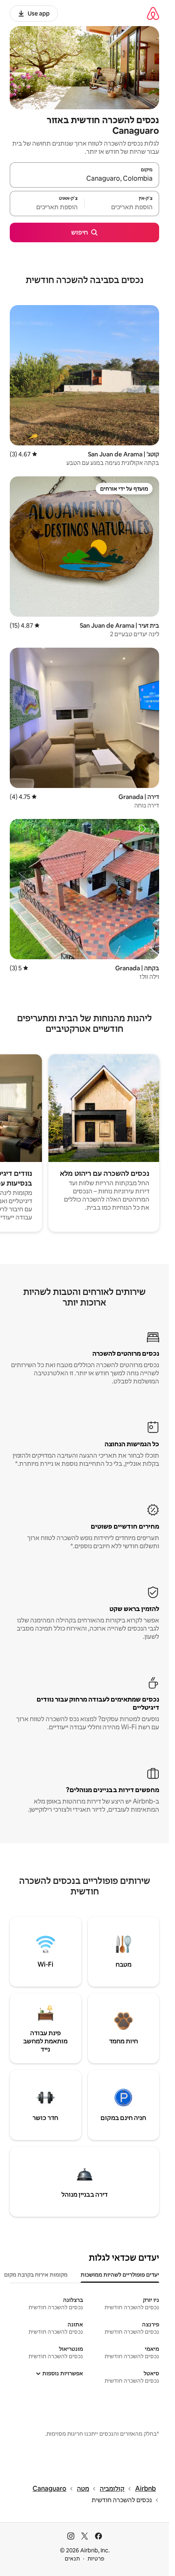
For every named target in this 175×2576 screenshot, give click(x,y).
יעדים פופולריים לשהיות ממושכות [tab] (120, 2275)
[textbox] (122, 207)
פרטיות (96, 2558)
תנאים (72, 2558)
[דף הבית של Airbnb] (153, 13)
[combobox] (84, 179)
